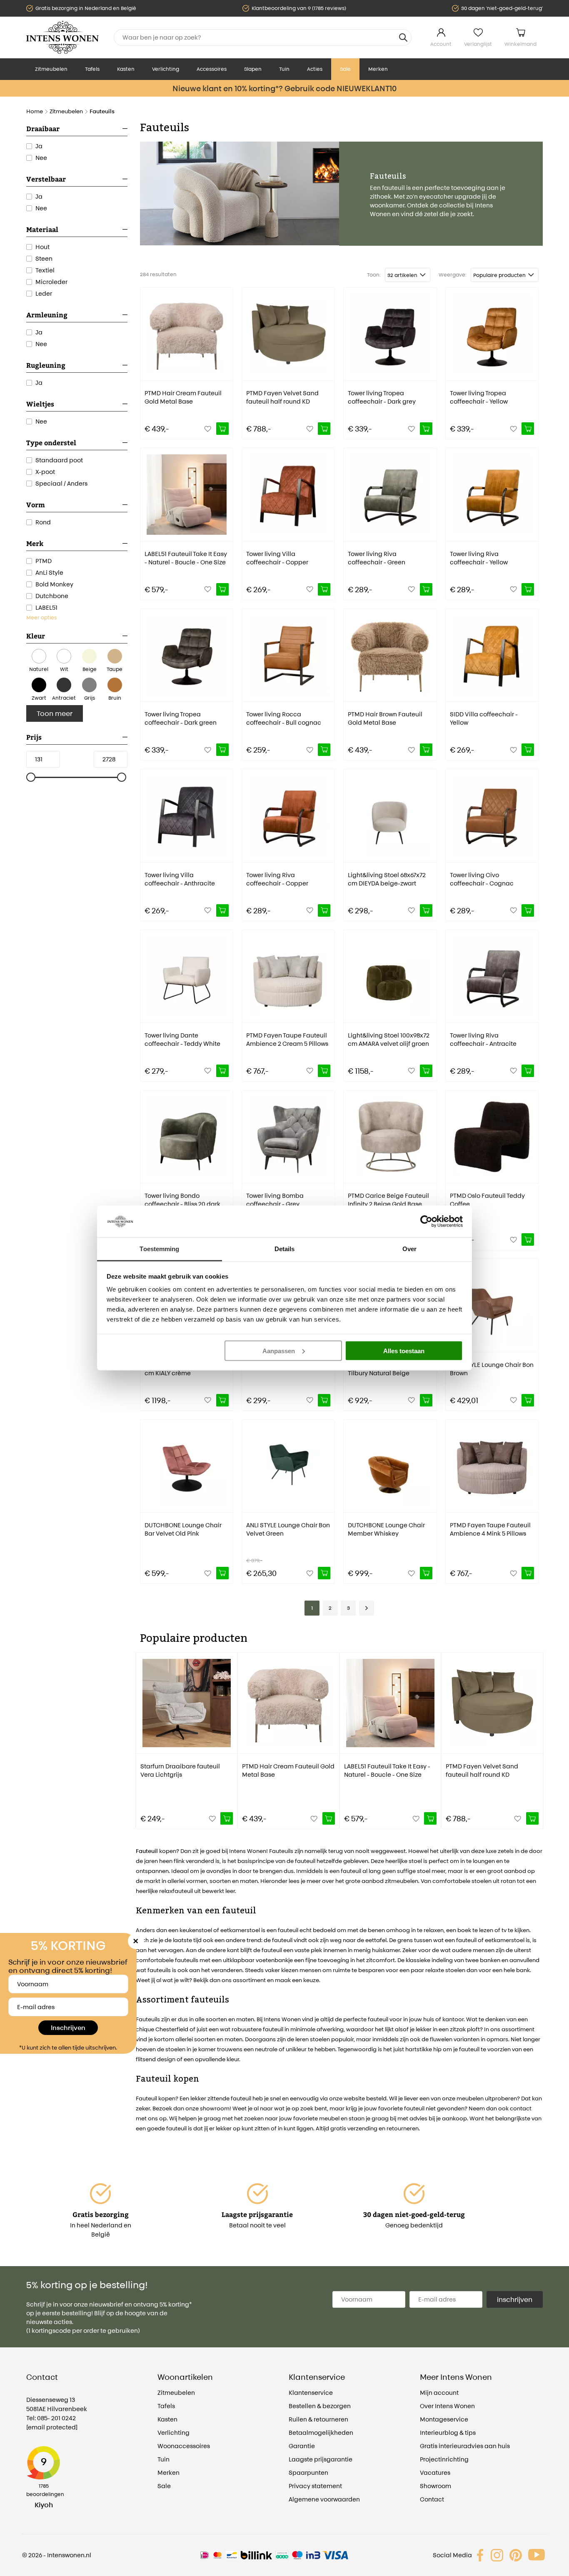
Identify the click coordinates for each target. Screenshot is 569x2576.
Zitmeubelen (51, 69)
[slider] (31, 778)
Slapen (253, 69)
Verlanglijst (478, 44)
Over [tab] (409, 1249)
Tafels (92, 69)
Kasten (126, 69)
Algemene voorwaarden (324, 2499)
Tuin (284, 69)
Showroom (435, 2486)
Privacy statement (315, 2486)
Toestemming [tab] (159, 1249)
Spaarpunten (308, 2473)
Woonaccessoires (184, 2446)
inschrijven (515, 2299)
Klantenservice (311, 2393)
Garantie (302, 2446)
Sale (345, 69)
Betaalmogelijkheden (321, 2433)
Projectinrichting (444, 2459)
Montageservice (444, 2419)
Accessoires (212, 69)
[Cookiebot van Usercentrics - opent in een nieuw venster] (426, 1221)
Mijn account (439, 2393)
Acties (315, 69)
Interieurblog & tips (448, 2433)
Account (441, 44)
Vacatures (435, 2473)
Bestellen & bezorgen (320, 2406)
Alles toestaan (404, 1350)
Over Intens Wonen (447, 2406)
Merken (378, 69)
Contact (432, 2499)
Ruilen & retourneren (318, 2419)
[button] (142, 1735)
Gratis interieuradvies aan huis (465, 2446)
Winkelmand (520, 44)
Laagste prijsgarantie (321, 2459)
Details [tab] (285, 1249)
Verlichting (166, 69)
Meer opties (41, 617)
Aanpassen (279, 1350)
